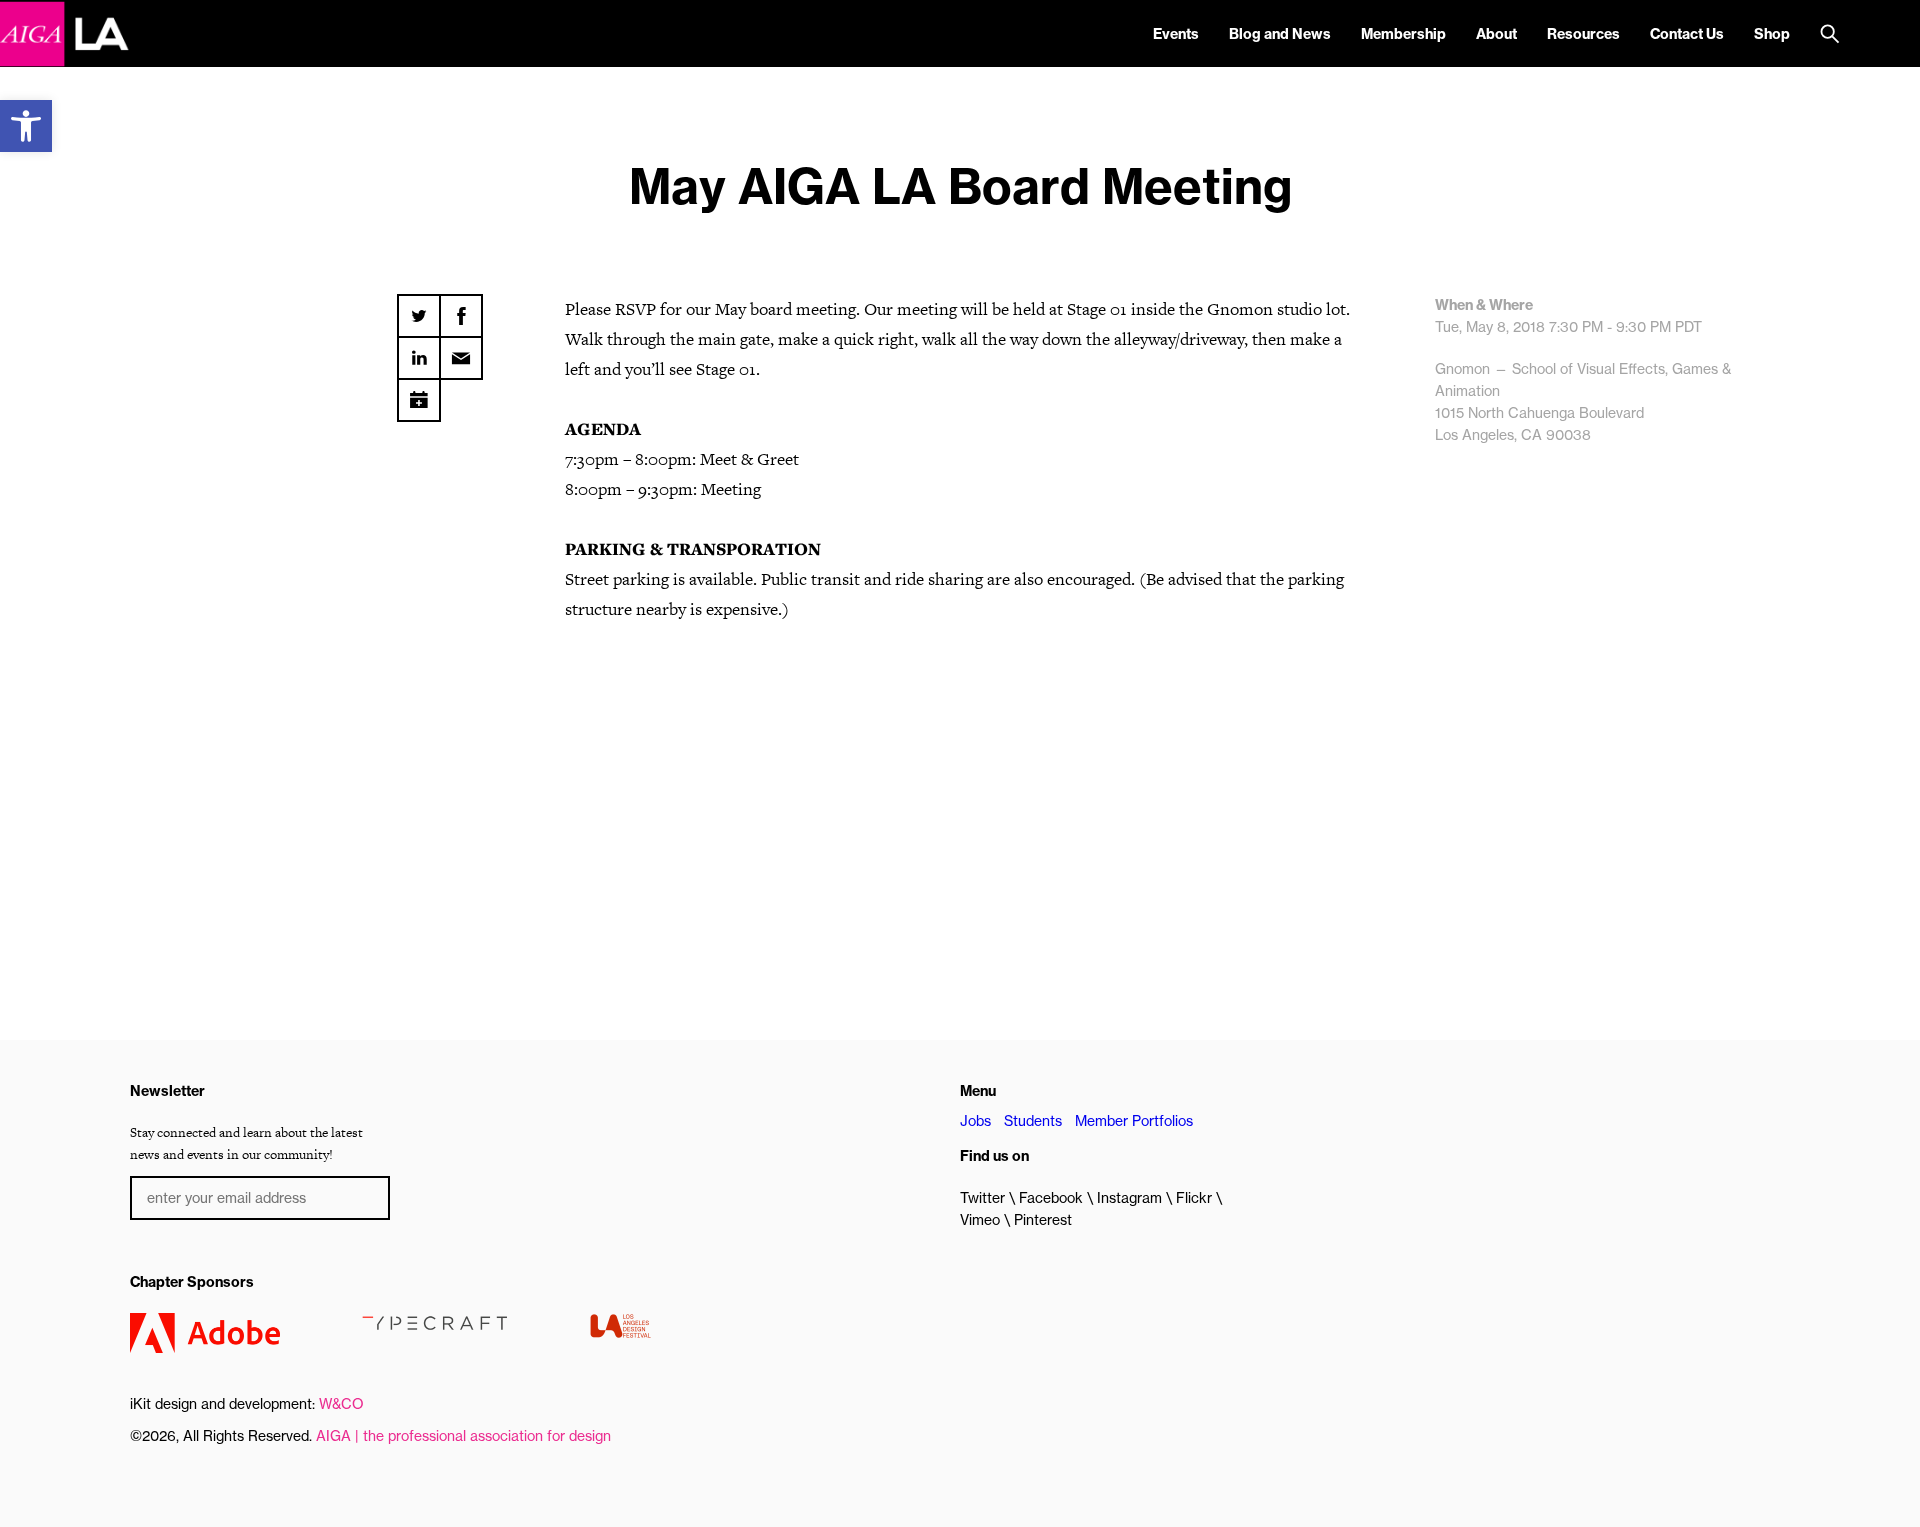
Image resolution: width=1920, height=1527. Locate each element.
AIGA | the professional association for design (463, 1436)
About (1496, 34)
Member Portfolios (1134, 1121)
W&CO (341, 1404)
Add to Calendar (419, 393)
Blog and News (1280, 34)
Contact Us (1687, 34)
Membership (1403, 34)
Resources (1583, 34)
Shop (1772, 34)
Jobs (975, 1121)
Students (1033, 1121)
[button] (26, 126)
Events (1176, 34)
